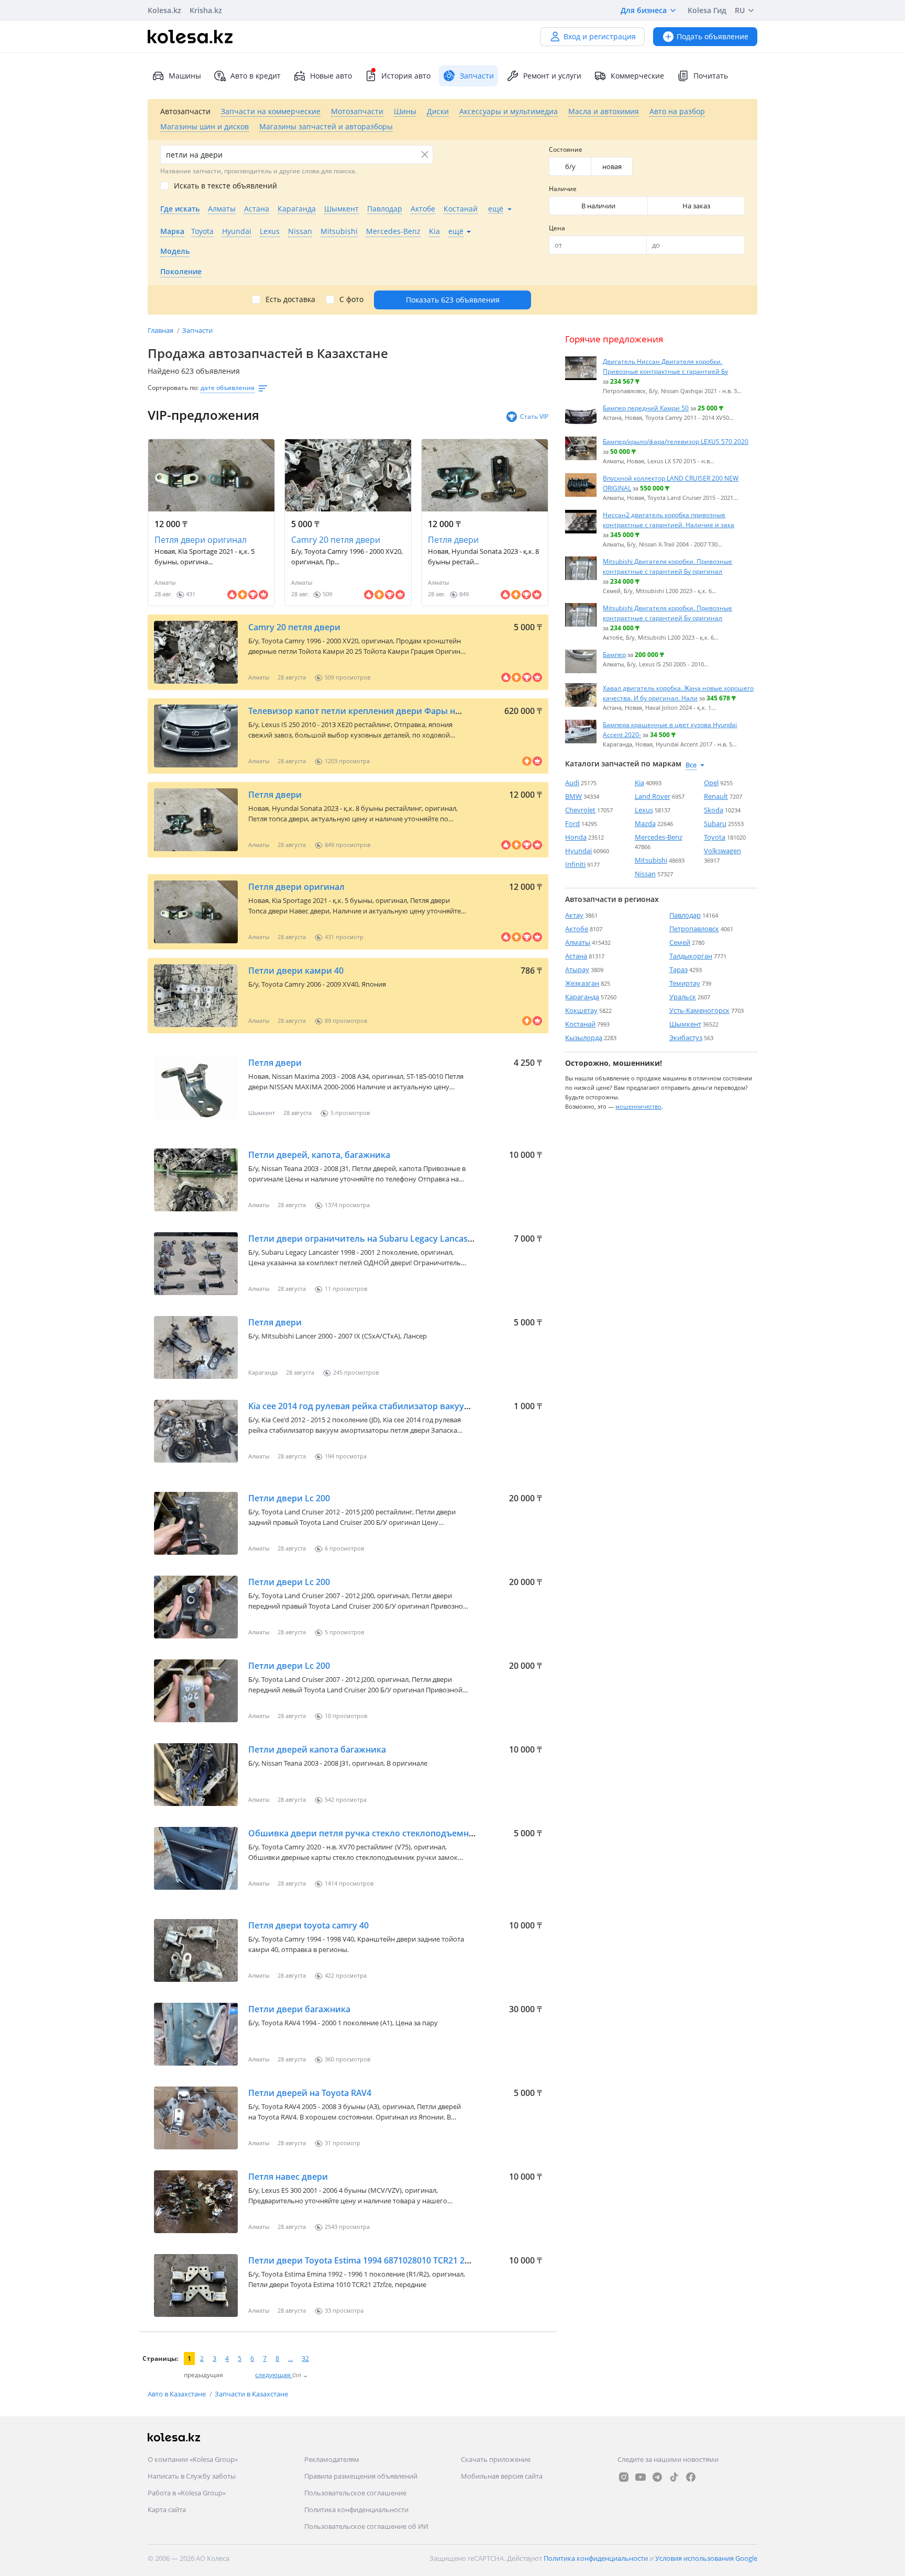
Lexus (644, 810)
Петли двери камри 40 (296, 971)
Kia (639, 783)
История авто (406, 76)
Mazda (645, 823)
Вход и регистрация (600, 36)
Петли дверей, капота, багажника (319, 1155)
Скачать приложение (496, 2459)
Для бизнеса (644, 10)
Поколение (181, 271)
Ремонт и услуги (552, 76)
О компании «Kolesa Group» (193, 2459)
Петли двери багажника (299, 2009)
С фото (351, 299)
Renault (716, 796)
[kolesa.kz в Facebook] (691, 2477)
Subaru (715, 823)
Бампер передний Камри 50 (646, 408)
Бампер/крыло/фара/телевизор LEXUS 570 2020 (676, 441)
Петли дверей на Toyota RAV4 (310, 2093)
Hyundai (578, 851)
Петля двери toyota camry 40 (308, 1925)
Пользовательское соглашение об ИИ (366, 2526)
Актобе (577, 929)
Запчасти (197, 330)
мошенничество (638, 1106)
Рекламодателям (332, 2459)
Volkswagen (722, 851)
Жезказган (582, 983)
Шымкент (685, 1024)
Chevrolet (580, 810)
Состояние (566, 149)
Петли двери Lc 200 (289, 1498)
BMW (573, 796)
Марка (172, 231)
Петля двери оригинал (201, 540)
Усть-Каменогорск (699, 1010)
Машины (185, 76)
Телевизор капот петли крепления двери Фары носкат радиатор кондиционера (417, 711)
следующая (274, 2375)
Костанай (580, 1024)
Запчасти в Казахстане (251, 2394)
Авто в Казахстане (178, 2394)
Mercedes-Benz (659, 837)
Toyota (715, 837)
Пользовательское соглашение (355, 2493)
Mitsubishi (651, 860)
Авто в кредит (256, 76)
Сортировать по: (173, 388)
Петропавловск (694, 929)
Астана (576, 956)
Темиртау (685, 983)
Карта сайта (167, 2510)
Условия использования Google (706, 2558)
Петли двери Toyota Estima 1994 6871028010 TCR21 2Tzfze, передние (389, 2260)
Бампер (614, 654)
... (290, 2358)
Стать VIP (534, 416)
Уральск (683, 997)
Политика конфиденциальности (356, 2510)
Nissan (645, 874)
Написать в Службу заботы (192, 2476)
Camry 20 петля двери (336, 540)
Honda (576, 837)
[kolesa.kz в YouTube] (641, 2477)
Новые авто (331, 76)
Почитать (711, 76)
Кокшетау (581, 1010)
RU (740, 10)
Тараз (678, 969)
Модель (175, 251)
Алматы (578, 942)
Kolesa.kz (164, 10)
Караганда (582, 997)
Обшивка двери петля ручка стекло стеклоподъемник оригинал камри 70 (406, 1833)
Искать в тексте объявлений (225, 186)
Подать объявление (713, 36)
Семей (680, 942)
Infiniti (575, 864)
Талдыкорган (691, 956)
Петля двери (453, 540)
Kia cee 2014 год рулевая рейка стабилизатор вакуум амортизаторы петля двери (419, 1406)
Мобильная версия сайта (502, 2476)
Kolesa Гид (707, 10)
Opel (711, 783)
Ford (572, 823)
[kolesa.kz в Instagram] (624, 2477)
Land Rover (653, 796)
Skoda (714, 810)
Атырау (577, 969)
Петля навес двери (288, 2177)
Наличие (563, 189)
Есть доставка (290, 299)
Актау (574, 915)
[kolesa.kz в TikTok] (674, 2477)
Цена (557, 228)
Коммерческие (637, 76)
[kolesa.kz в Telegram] (657, 2477)
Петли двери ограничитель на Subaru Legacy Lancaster (364, 1239)
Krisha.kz (206, 10)
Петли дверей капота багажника (317, 1749)
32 (305, 2358)
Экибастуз (686, 1038)
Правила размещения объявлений (361, 2476)
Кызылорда (584, 1038)
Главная (161, 330)
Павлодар (685, 915)
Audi (572, 783)
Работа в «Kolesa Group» (187, 2493)
